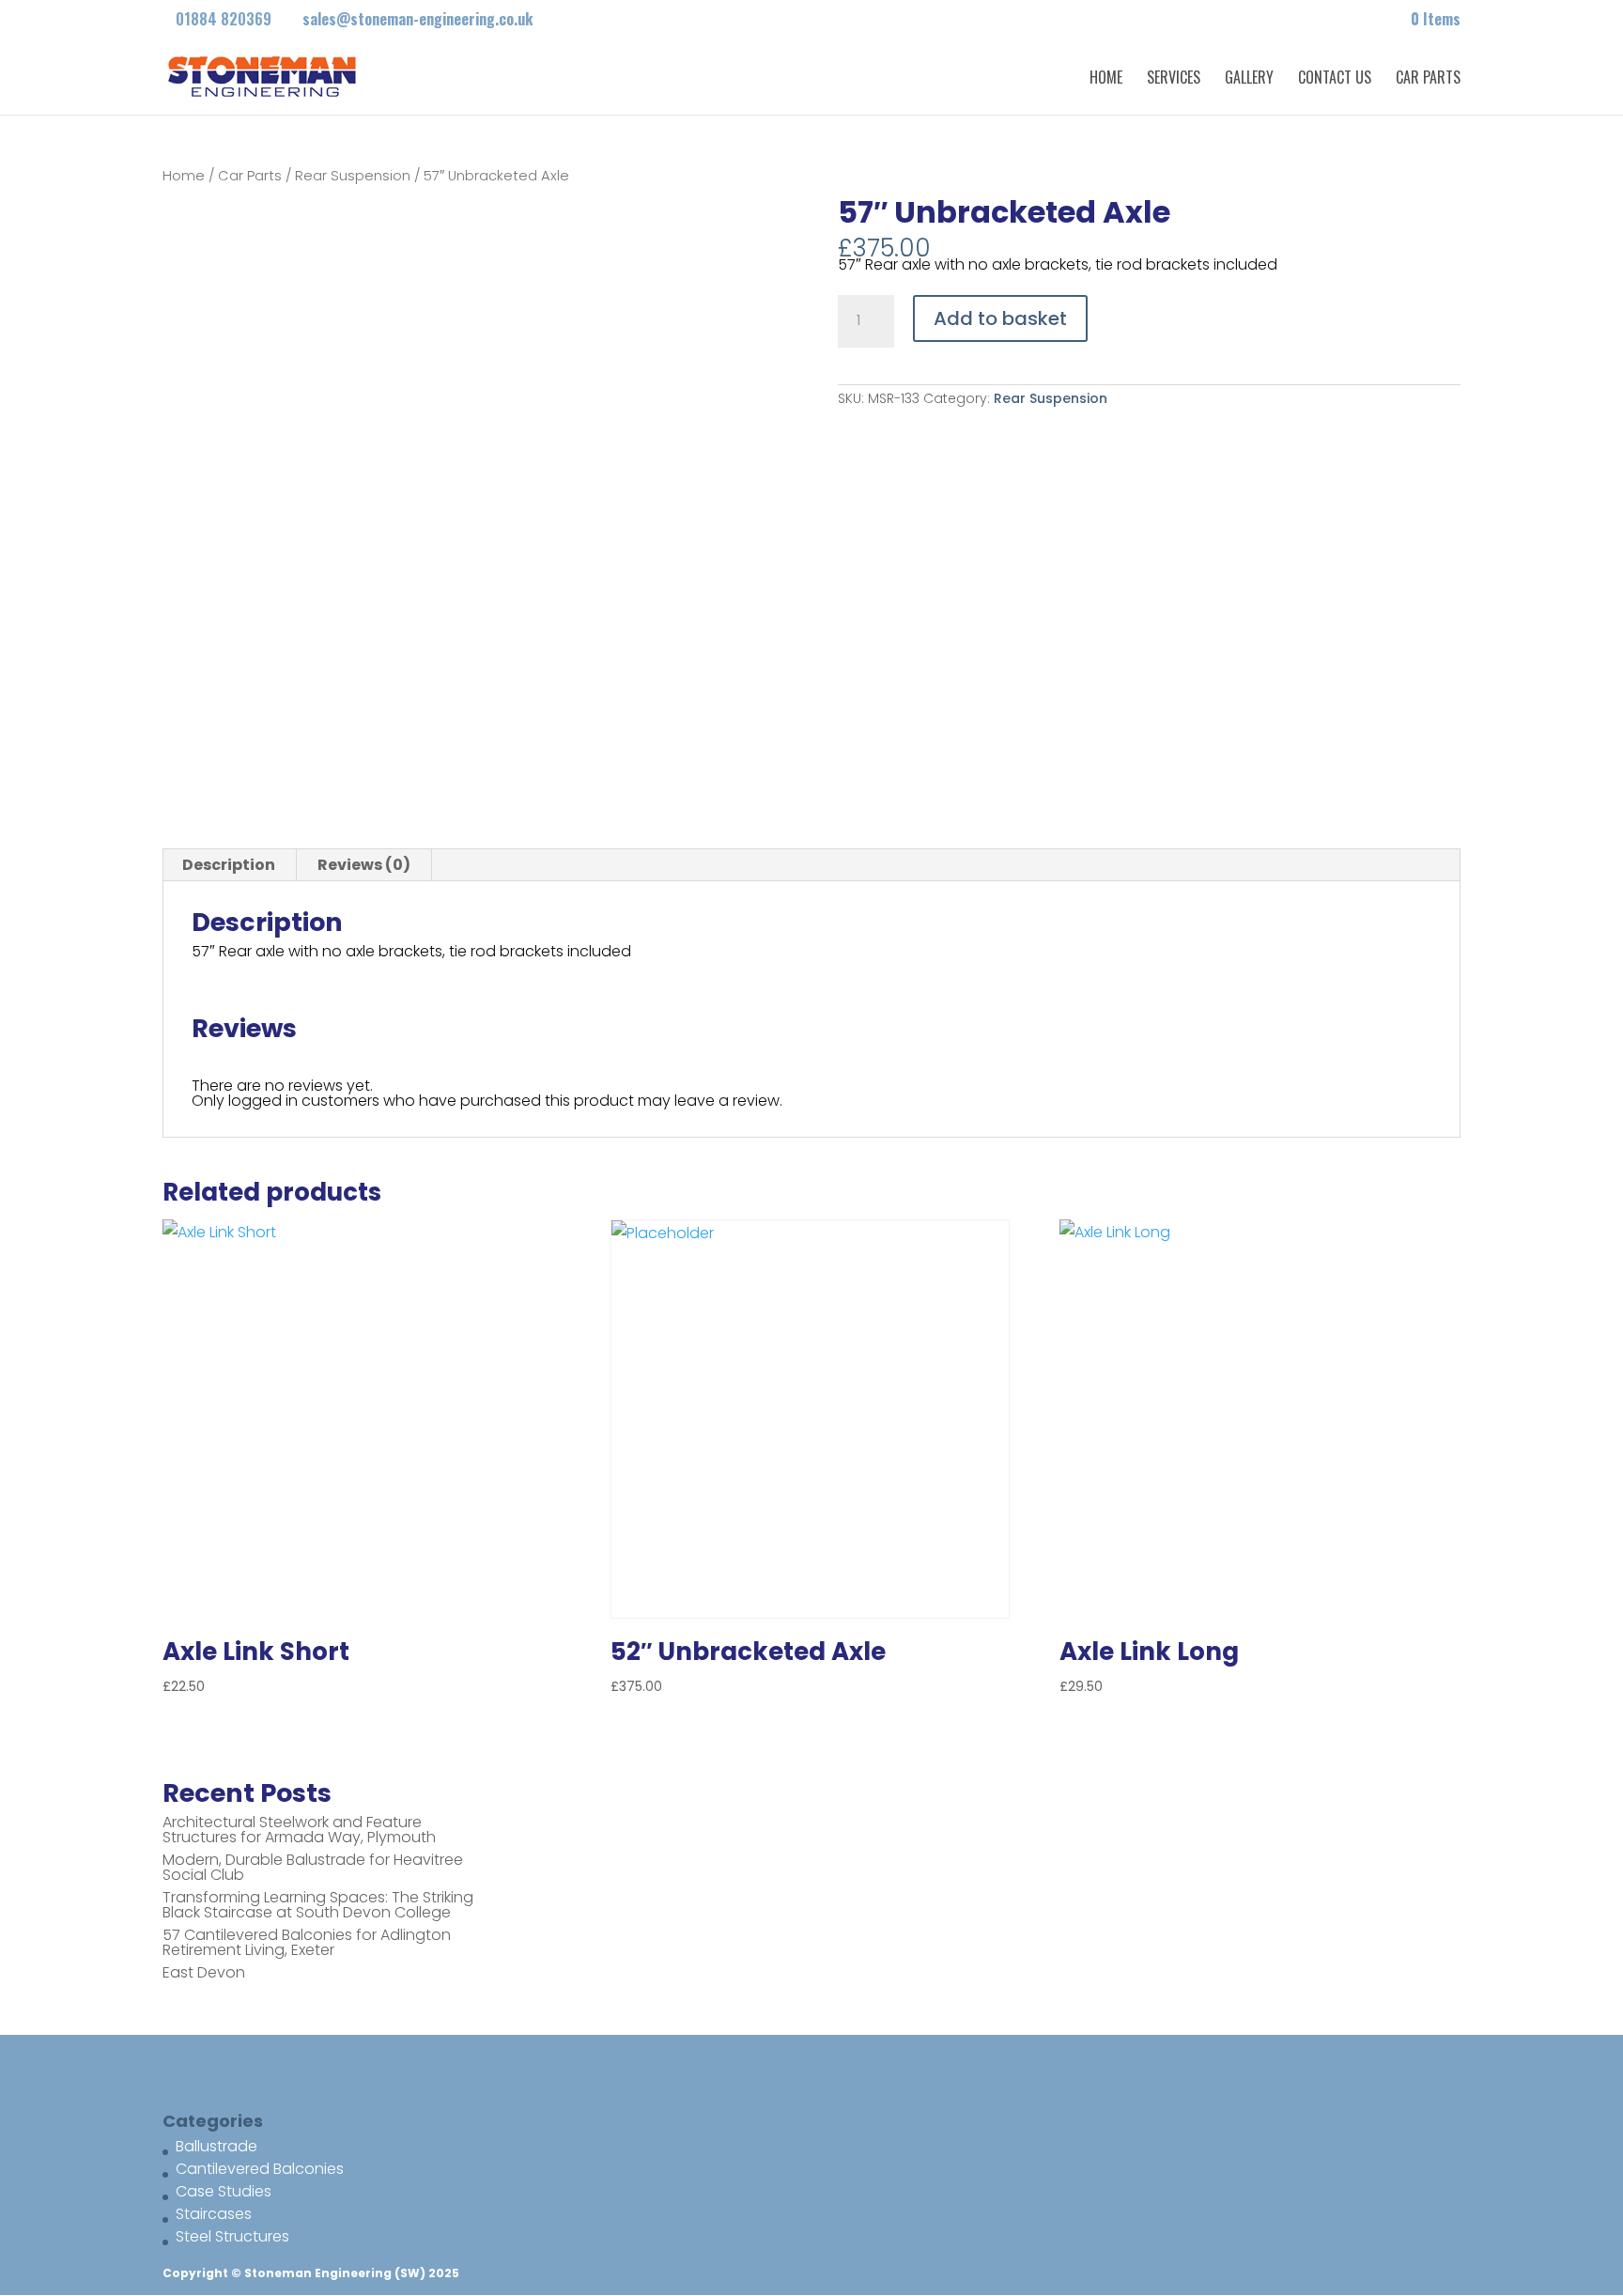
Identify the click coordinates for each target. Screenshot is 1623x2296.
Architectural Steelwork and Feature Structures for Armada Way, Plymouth (299, 1830)
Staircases (214, 2214)
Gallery (1249, 79)
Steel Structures (232, 2236)
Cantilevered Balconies (260, 2169)
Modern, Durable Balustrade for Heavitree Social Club (313, 1867)
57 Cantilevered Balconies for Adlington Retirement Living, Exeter (307, 1942)
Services (1174, 79)
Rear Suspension (353, 176)
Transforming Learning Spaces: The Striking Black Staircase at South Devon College (318, 1905)
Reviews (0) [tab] (364, 865)
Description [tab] (229, 865)
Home (1106, 79)
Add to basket (1000, 318)
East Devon (204, 1972)
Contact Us (1335, 79)
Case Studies (224, 2191)
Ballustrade (216, 2146)
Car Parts (1428, 79)
